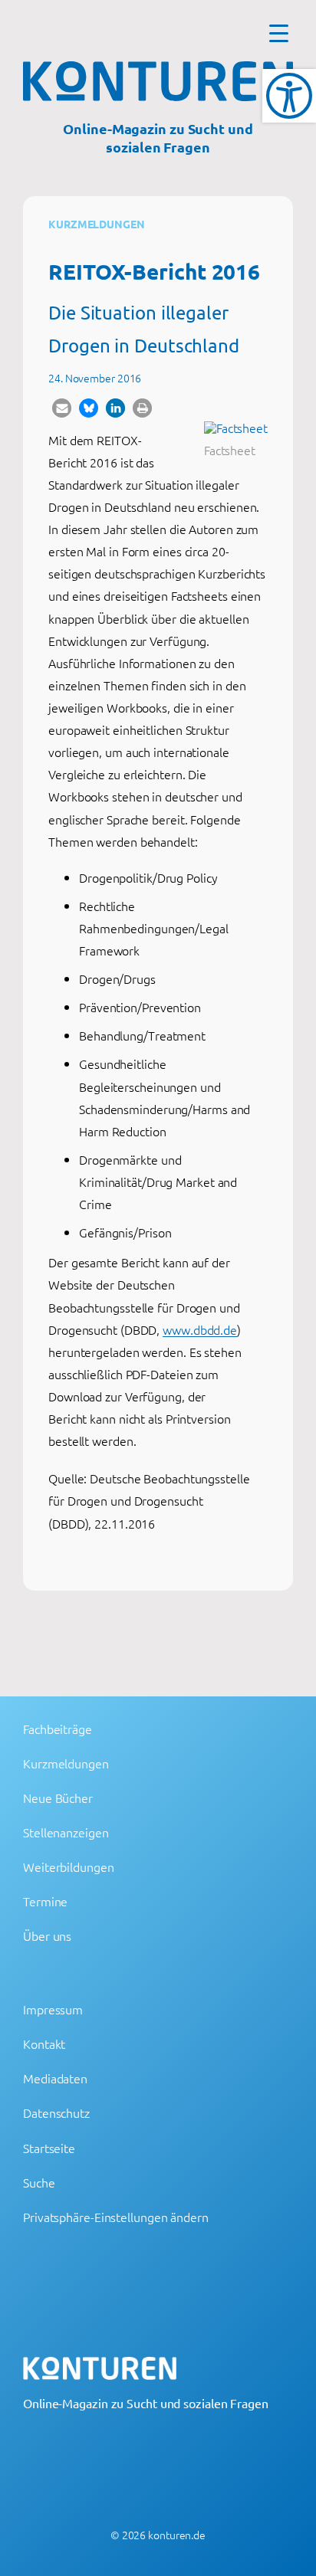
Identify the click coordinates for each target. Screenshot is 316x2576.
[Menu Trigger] (279, 33)
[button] (62, 408)
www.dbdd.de (200, 1329)
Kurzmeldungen (97, 224)
